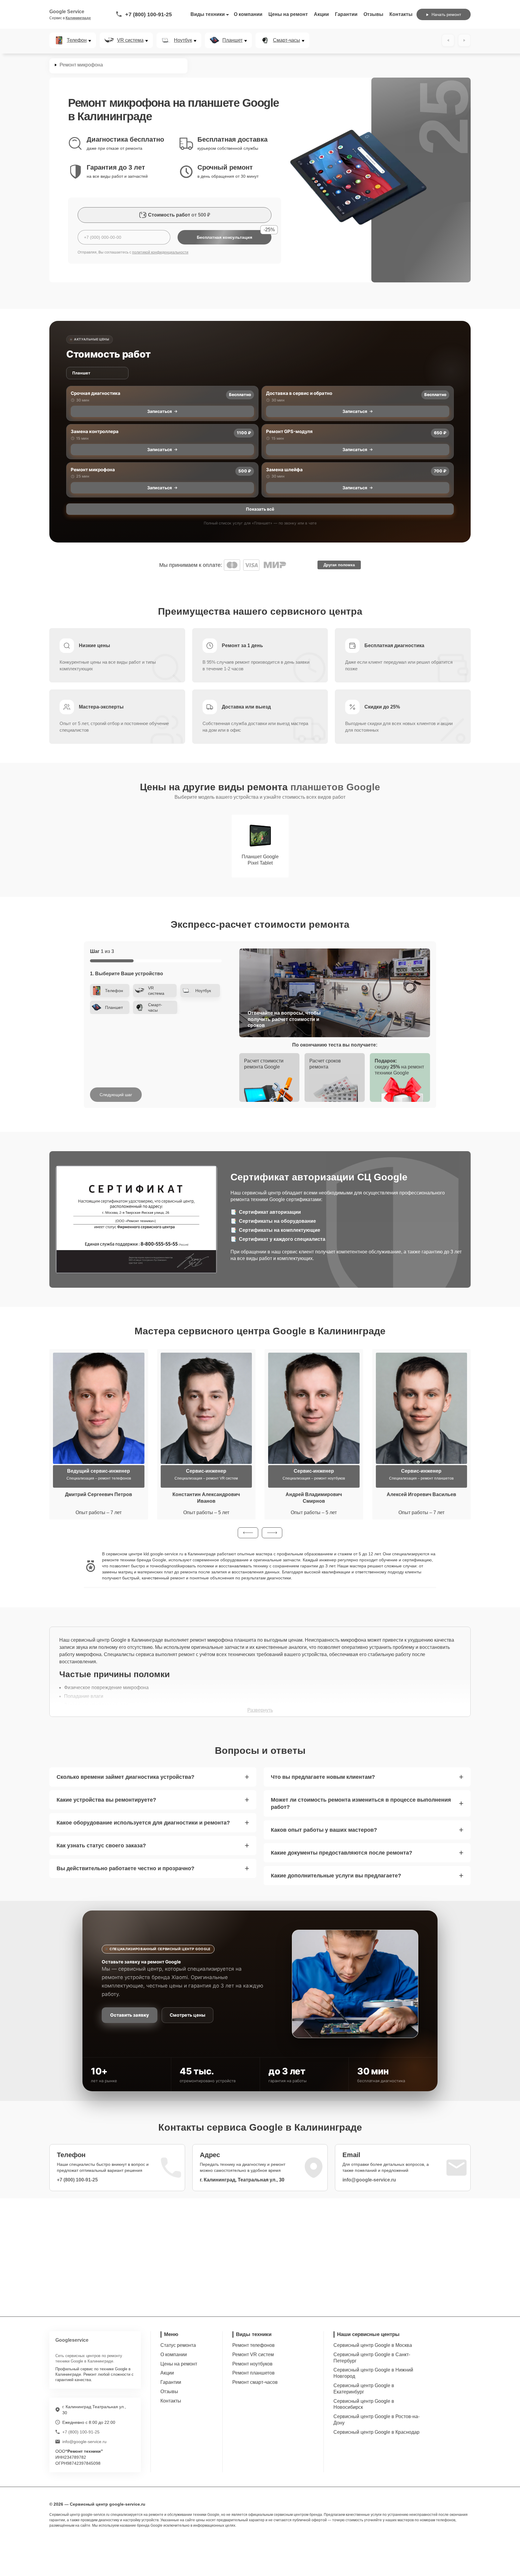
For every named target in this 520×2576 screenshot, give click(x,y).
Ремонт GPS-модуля (289, 431)
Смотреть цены (187, 2015)
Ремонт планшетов (254, 2373)
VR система (130, 40)
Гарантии (346, 14)
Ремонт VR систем (253, 2355)
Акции (321, 14)
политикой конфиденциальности (160, 252)
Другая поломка (339, 565)
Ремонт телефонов (254, 2345)
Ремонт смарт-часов (255, 2382)
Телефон (77, 40)
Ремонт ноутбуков (252, 2364)
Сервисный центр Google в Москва (373, 2345)
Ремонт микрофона (93, 470)
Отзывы (373, 14)
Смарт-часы (286, 40)
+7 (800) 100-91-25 (149, 14)
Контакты (401, 14)
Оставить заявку (130, 2015)
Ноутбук (183, 40)
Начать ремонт (446, 14)
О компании (248, 14)
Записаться (159, 411)
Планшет (232, 40)
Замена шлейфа (284, 470)
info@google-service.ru (369, 2180)
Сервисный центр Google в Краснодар (376, 2432)
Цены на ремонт (288, 14)
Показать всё (260, 509)
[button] (248, 1533)
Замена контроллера (95, 431)
